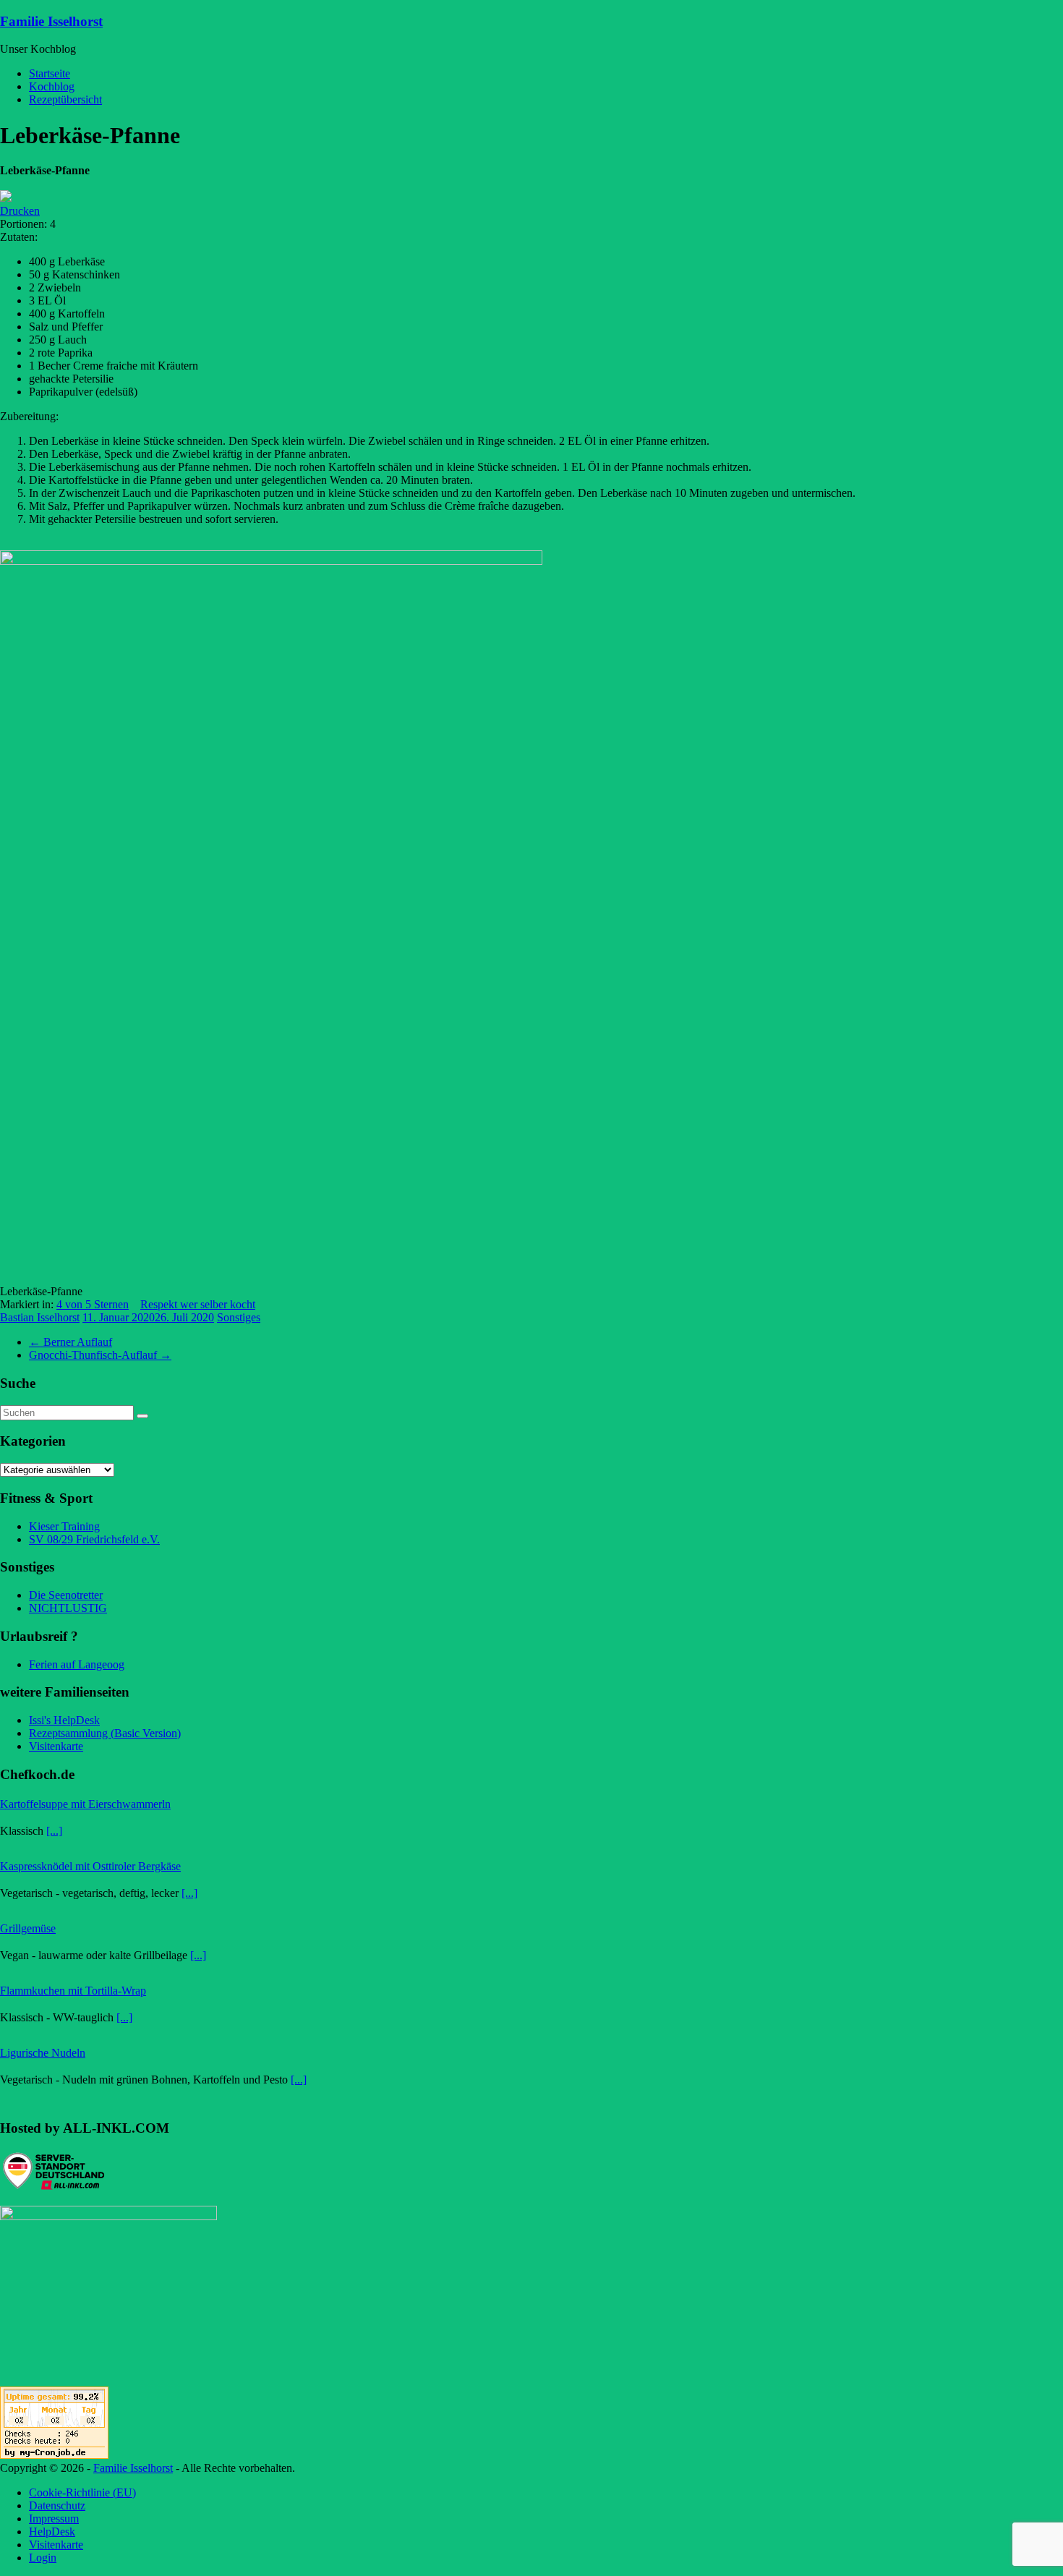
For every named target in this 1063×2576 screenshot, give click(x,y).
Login (43, 2558)
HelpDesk (52, 2532)
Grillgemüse (28, 1928)
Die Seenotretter (66, 1595)
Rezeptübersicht (65, 99)
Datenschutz (57, 2505)
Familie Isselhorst (51, 21)
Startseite (50, 73)
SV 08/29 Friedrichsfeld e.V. (94, 1539)
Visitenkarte (56, 1746)
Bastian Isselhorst (40, 1317)
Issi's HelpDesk (64, 1720)
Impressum (54, 2519)
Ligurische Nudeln (43, 2053)
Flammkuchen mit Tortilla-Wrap (73, 1991)
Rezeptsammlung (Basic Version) (105, 1733)
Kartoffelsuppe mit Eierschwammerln (85, 1804)
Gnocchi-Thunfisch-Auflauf (100, 1355)
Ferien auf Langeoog (77, 1664)
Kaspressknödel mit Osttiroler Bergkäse (90, 1866)
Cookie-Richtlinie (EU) (82, 2492)
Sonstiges (239, 1317)
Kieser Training (64, 1526)
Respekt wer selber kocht (198, 1304)
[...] (54, 1831)
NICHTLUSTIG (68, 1608)
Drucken (20, 211)
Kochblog (52, 86)
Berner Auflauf (71, 1342)
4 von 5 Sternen (93, 1304)
